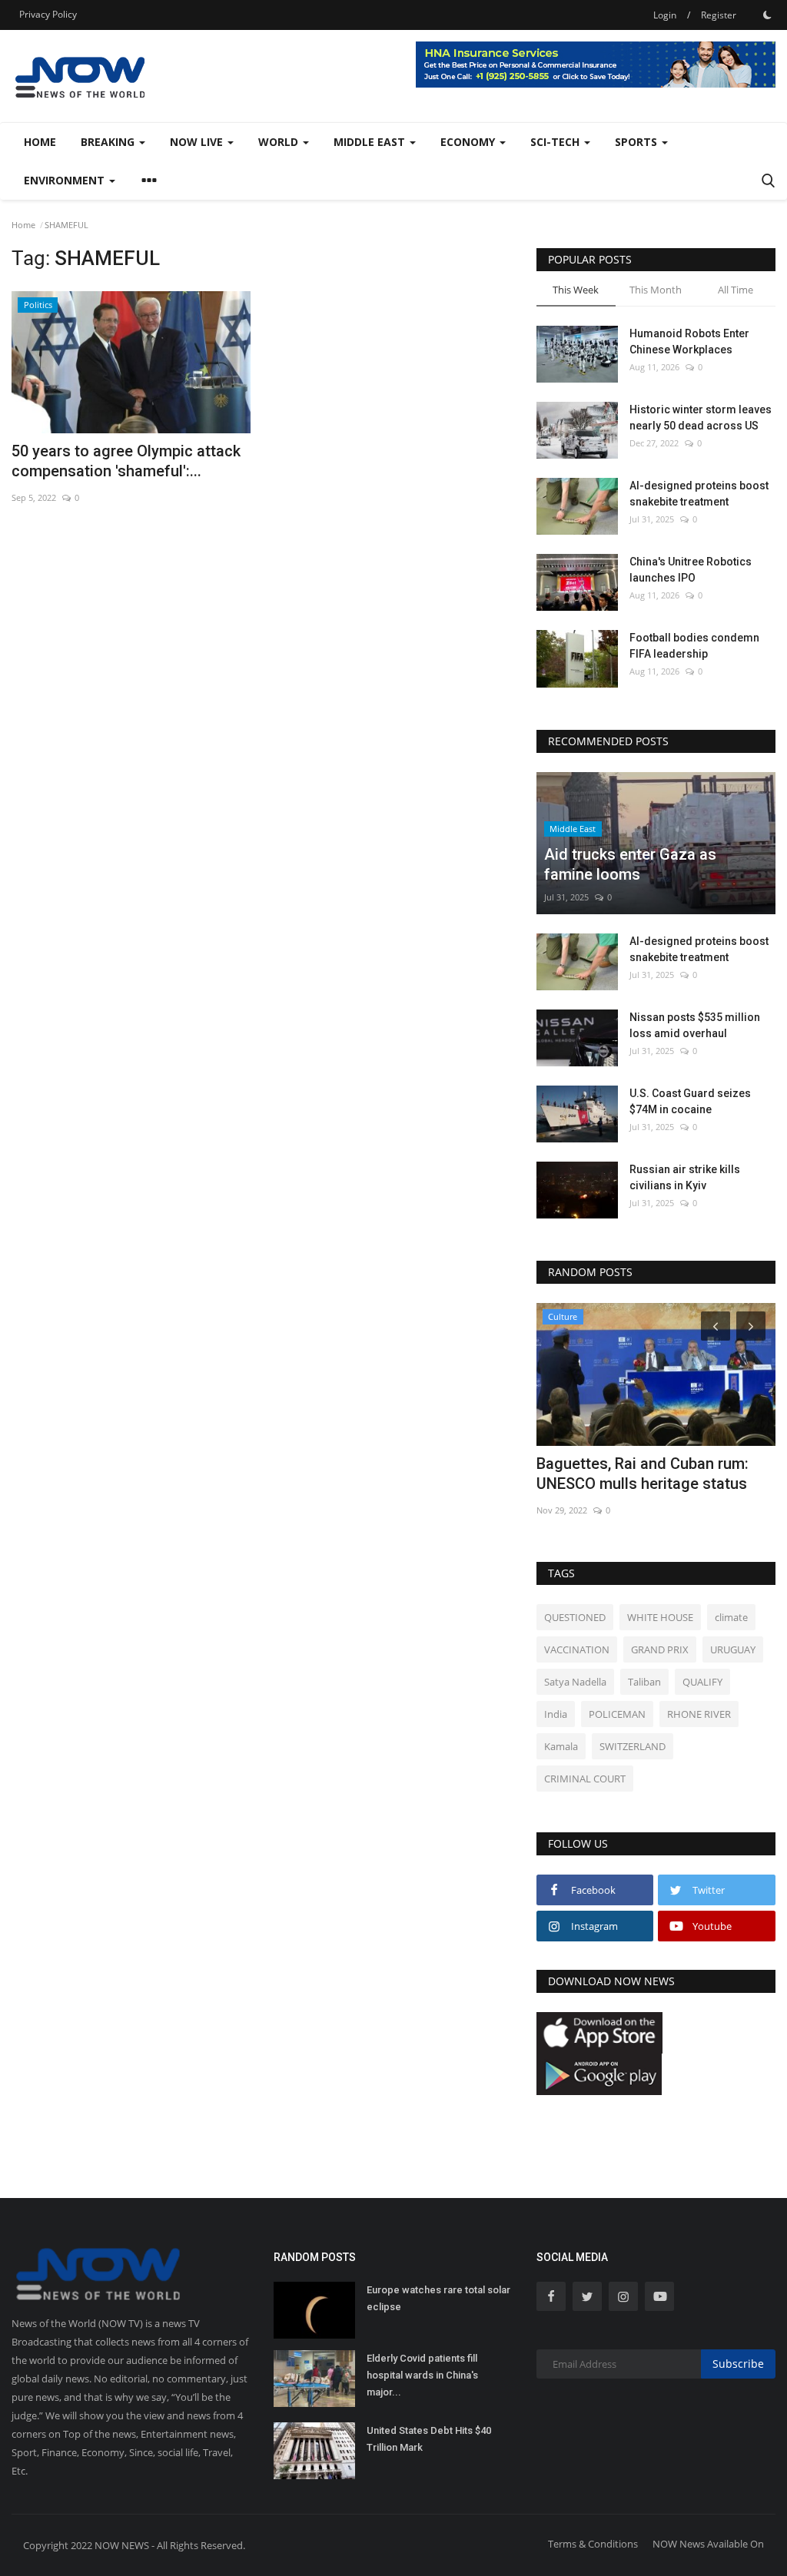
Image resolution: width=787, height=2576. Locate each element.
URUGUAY (733, 1649)
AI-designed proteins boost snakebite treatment (699, 494)
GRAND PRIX (660, 1649)
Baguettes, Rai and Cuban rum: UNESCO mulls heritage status (643, 1474)
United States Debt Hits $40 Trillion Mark (429, 2439)
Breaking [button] (109, 142)
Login (665, 15)
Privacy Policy (48, 14)
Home (40, 142)
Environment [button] (66, 180)
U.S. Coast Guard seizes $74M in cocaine (690, 1101)
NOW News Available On (708, 2544)
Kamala (561, 1746)
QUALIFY (702, 1682)
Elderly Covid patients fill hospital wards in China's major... (422, 2375)
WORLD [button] (280, 142)
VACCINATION (577, 1649)
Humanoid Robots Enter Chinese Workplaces (689, 341)
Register (719, 15)
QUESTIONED (575, 1617)
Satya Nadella (575, 1682)
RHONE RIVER (699, 1714)
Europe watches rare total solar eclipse (438, 2298)
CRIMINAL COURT (585, 1779)
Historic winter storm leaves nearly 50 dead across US (701, 418)
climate (731, 1617)
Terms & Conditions (593, 2544)
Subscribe (738, 2364)
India (556, 1714)
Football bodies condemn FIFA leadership (694, 646)
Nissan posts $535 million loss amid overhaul (695, 1025)
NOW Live (198, 142)
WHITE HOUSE (660, 1617)
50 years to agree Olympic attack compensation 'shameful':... (126, 461)
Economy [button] (469, 142)
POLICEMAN (617, 1714)
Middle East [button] (371, 142)
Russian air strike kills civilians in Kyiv (685, 1177)
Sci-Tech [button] (556, 142)
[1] (767, 15)
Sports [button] (638, 142)
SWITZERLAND (633, 1746)
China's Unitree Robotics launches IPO (691, 570)
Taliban (644, 1682)
